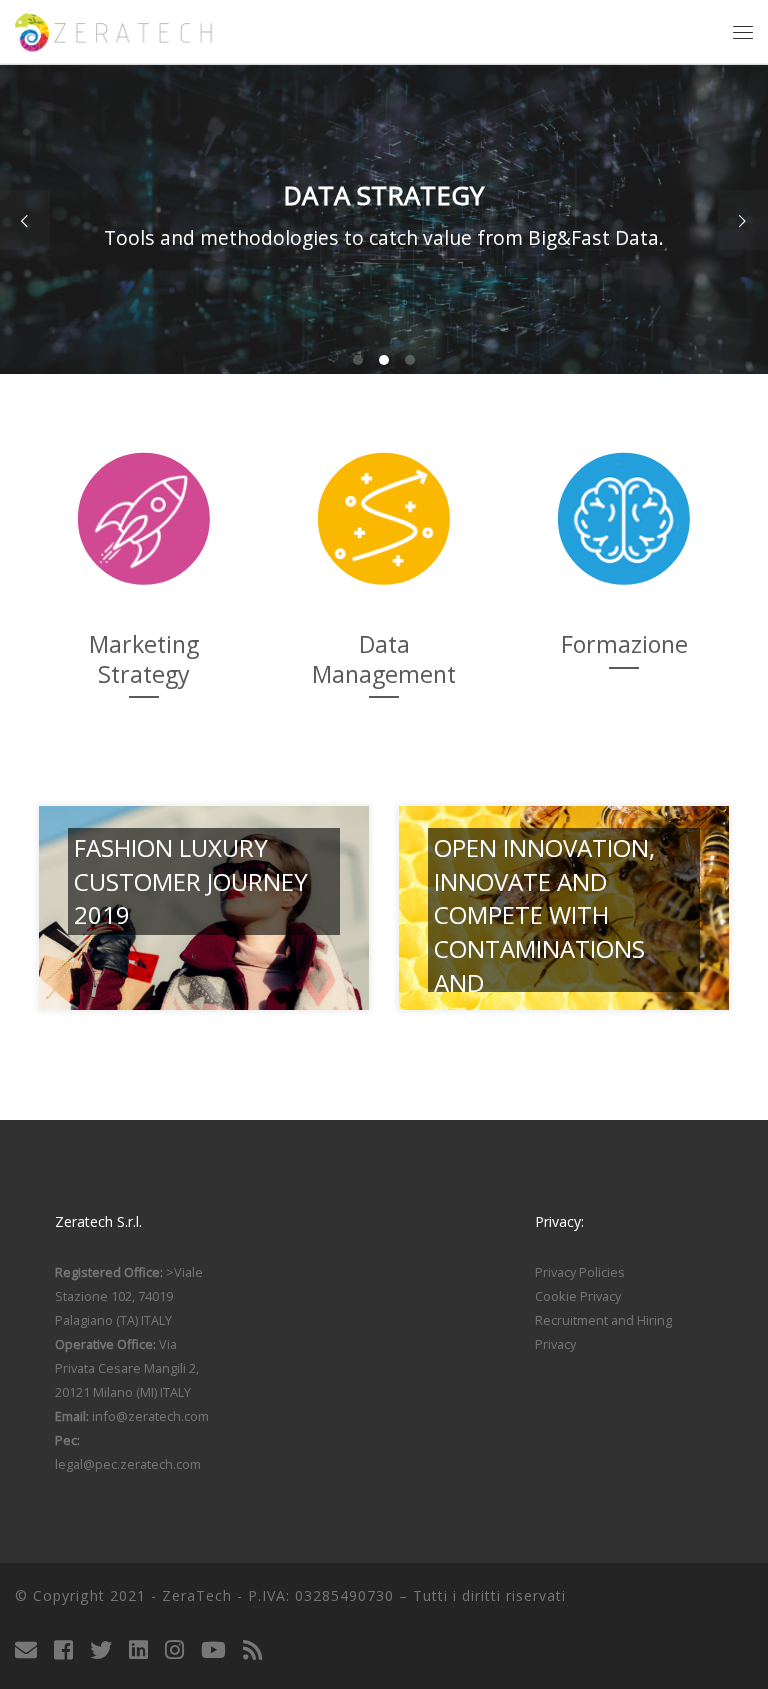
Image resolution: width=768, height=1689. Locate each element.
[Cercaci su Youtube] (213, 1649)
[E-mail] (26, 1649)
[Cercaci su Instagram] (174, 1649)
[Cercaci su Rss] (252, 1649)
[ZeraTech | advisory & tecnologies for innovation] (114, 28)
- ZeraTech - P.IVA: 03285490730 (272, 1595)
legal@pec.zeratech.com (128, 1464)
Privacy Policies (580, 1272)
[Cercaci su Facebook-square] (63, 1649)
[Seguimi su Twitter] (101, 1649)
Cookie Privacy (578, 1296)
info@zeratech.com (150, 1416)
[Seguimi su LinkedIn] (138, 1649)
